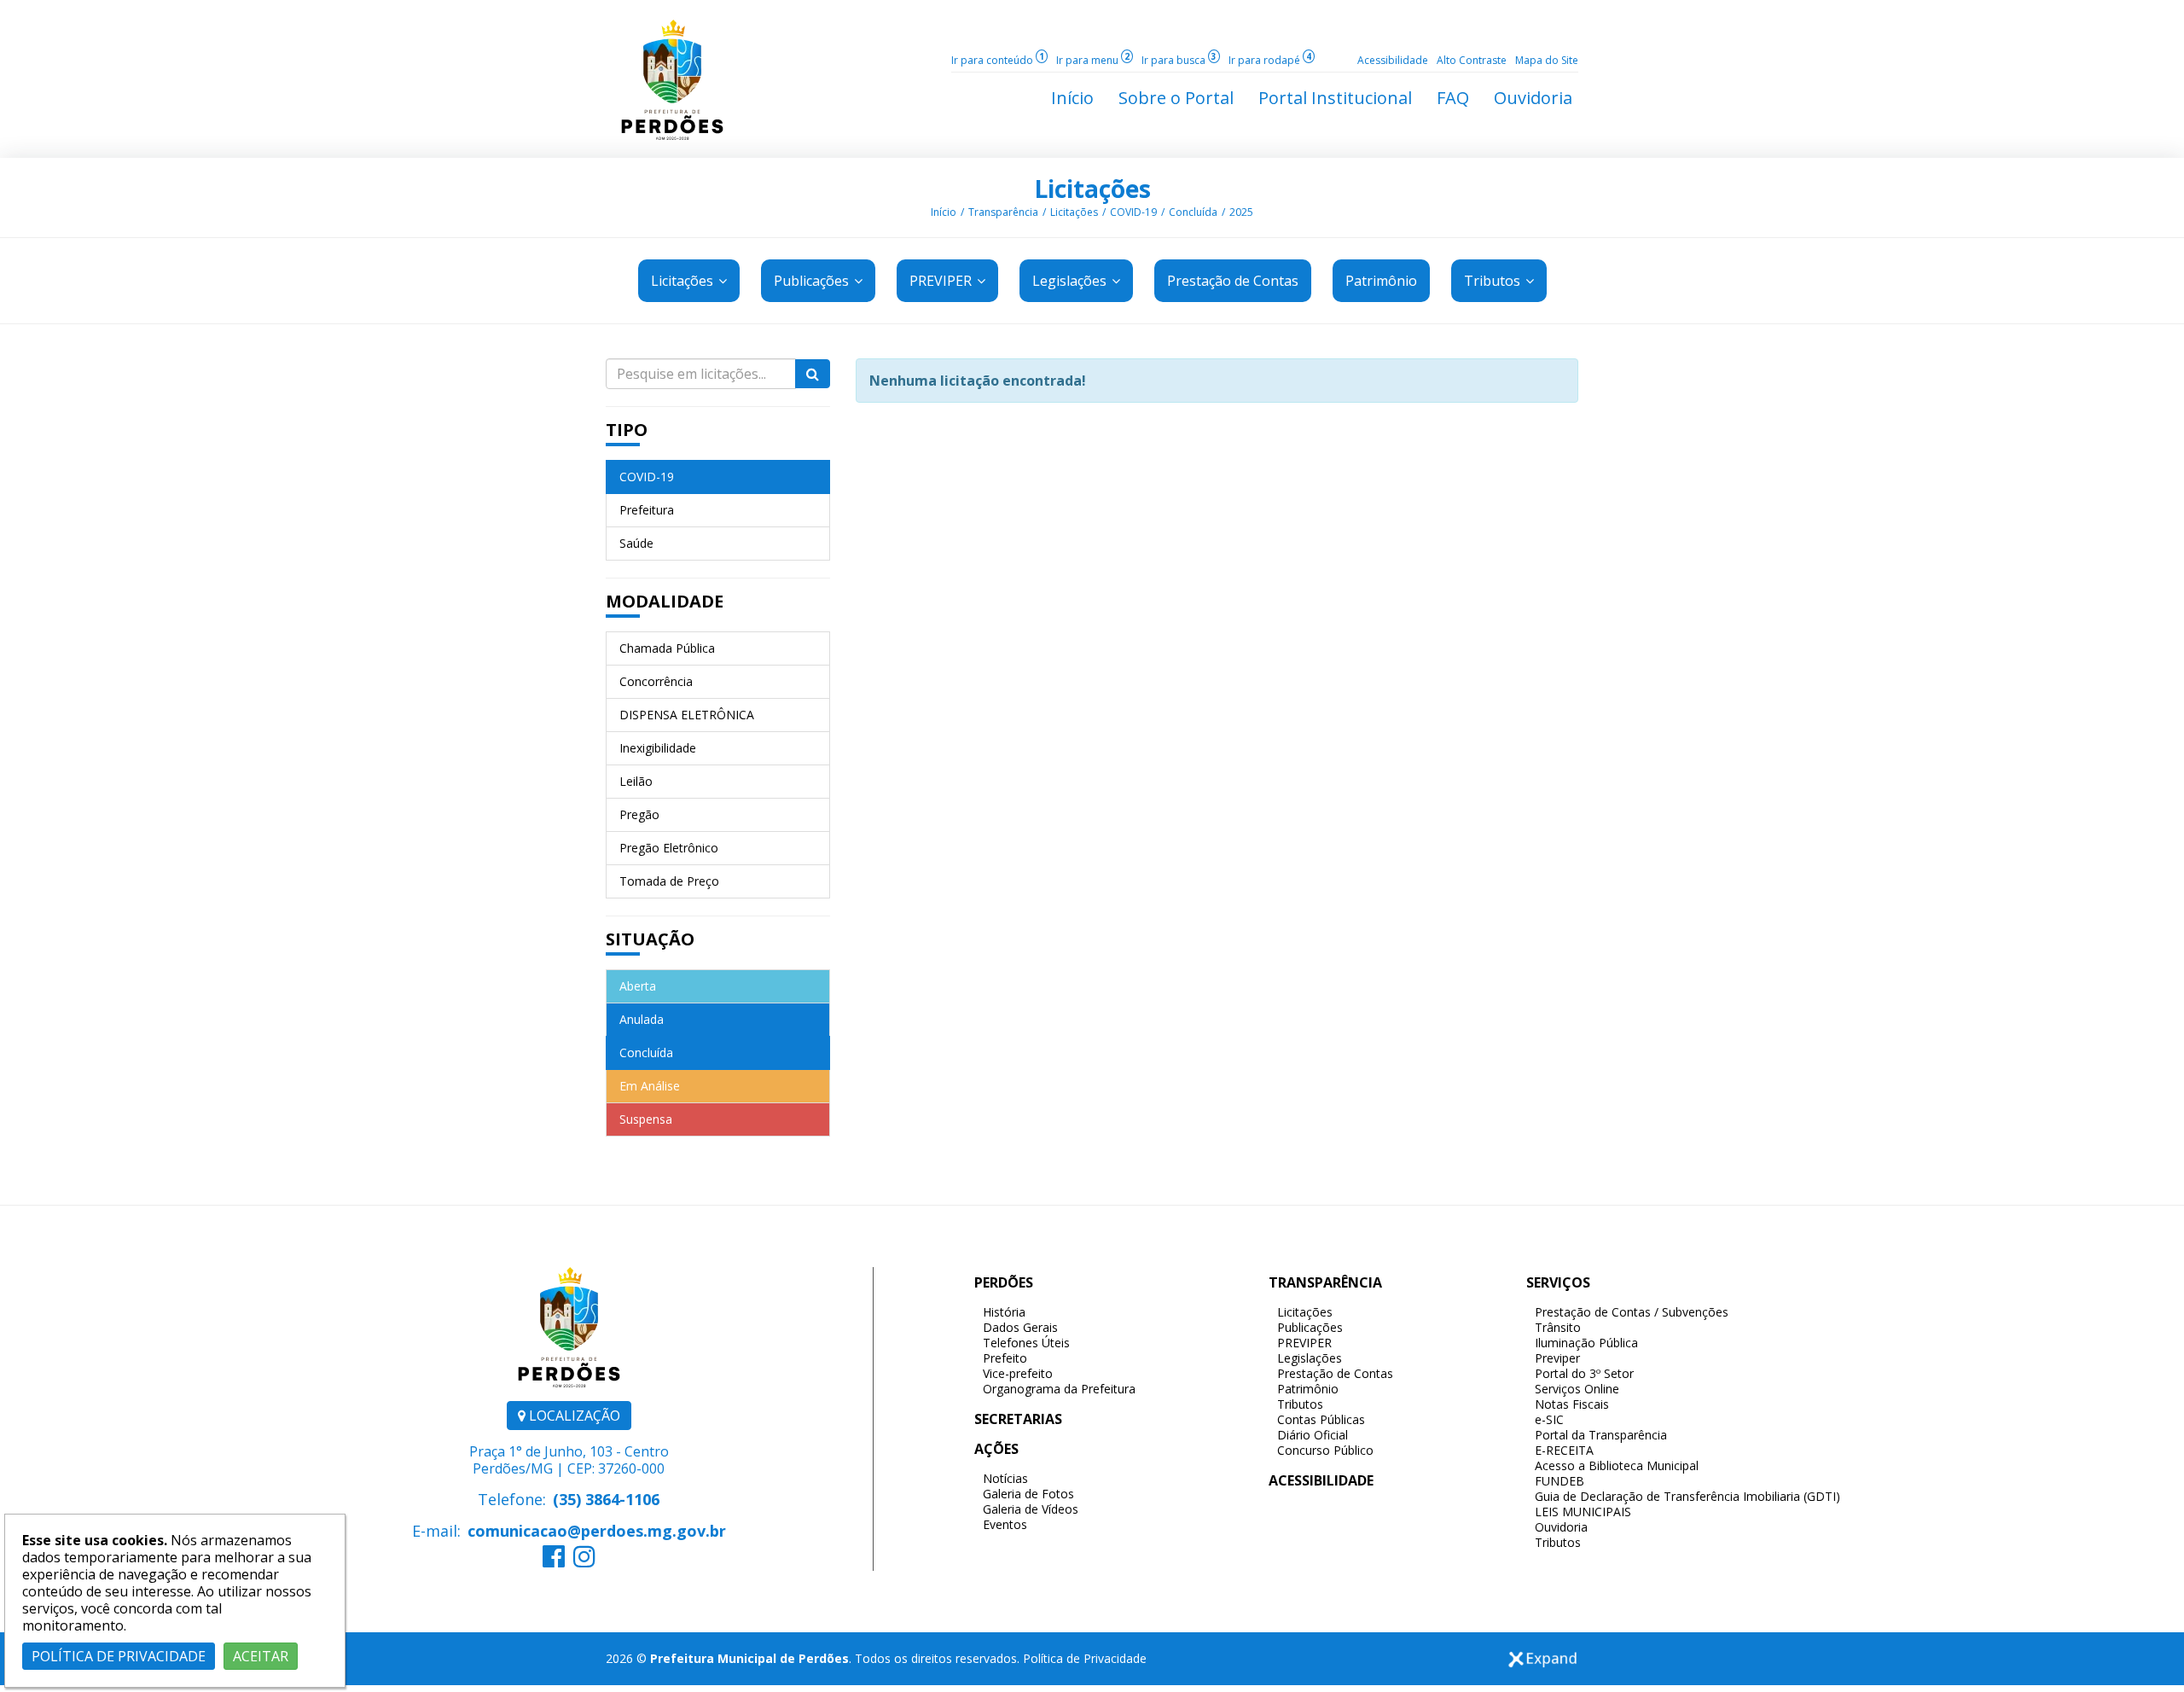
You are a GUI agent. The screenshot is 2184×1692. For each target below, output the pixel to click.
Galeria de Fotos (1028, 1494)
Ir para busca (1179, 60)
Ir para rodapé (1270, 60)
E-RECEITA (1564, 1450)
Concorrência (656, 681)
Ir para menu (1093, 60)
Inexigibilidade (658, 748)
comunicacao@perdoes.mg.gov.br (597, 1531)
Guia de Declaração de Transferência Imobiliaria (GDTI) (1687, 1496)
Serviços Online (1577, 1389)
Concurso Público (1325, 1450)
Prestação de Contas (1335, 1373)
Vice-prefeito (1018, 1373)
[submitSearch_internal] (813, 374)
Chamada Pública (667, 648)
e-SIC (1549, 1419)
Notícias (1005, 1478)
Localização (573, 1416)
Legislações (1071, 281)
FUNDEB (1560, 1481)
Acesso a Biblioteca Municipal (1617, 1465)
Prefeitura (647, 510)
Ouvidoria (1561, 1527)
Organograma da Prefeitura (1059, 1389)
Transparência (1003, 212)
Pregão (639, 814)
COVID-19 (1133, 212)
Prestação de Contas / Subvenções (1632, 1312)
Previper (1557, 1358)
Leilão (636, 781)
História (1004, 1312)
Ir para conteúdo (998, 60)
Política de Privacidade (1085, 1658)
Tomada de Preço (669, 881)
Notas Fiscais (1572, 1404)
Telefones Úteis (1026, 1343)
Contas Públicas (1321, 1419)
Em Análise (650, 1086)
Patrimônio (1308, 1389)
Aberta (638, 986)
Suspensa (646, 1119)
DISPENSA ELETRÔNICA (687, 715)
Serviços (1558, 1282)
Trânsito (1558, 1327)
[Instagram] (584, 1561)
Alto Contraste (1472, 60)
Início (944, 212)
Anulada (642, 1019)
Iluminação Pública (1586, 1343)
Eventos (1005, 1524)
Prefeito (1005, 1358)
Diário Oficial (1313, 1435)
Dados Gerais (1020, 1327)
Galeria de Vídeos (1031, 1509)
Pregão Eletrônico (669, 848)
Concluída (1193, 212)
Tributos (1494, 281)
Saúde (636, 543)
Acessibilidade (1393, 60)
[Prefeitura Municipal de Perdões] (672, 78)
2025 (1241, 212)
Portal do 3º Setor (1584, 1373)
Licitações (1092, 189)
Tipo (627, 430)
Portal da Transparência (1601, 1435)
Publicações (813, 281)
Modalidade (665, 601)
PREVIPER (942, 281)
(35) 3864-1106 (606, 1499)
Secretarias (1018, 1419)
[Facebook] (554, 1561)
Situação (650, 939)
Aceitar (261, 1656)
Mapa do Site (1547, 60)
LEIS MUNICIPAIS (1583, 1512)
